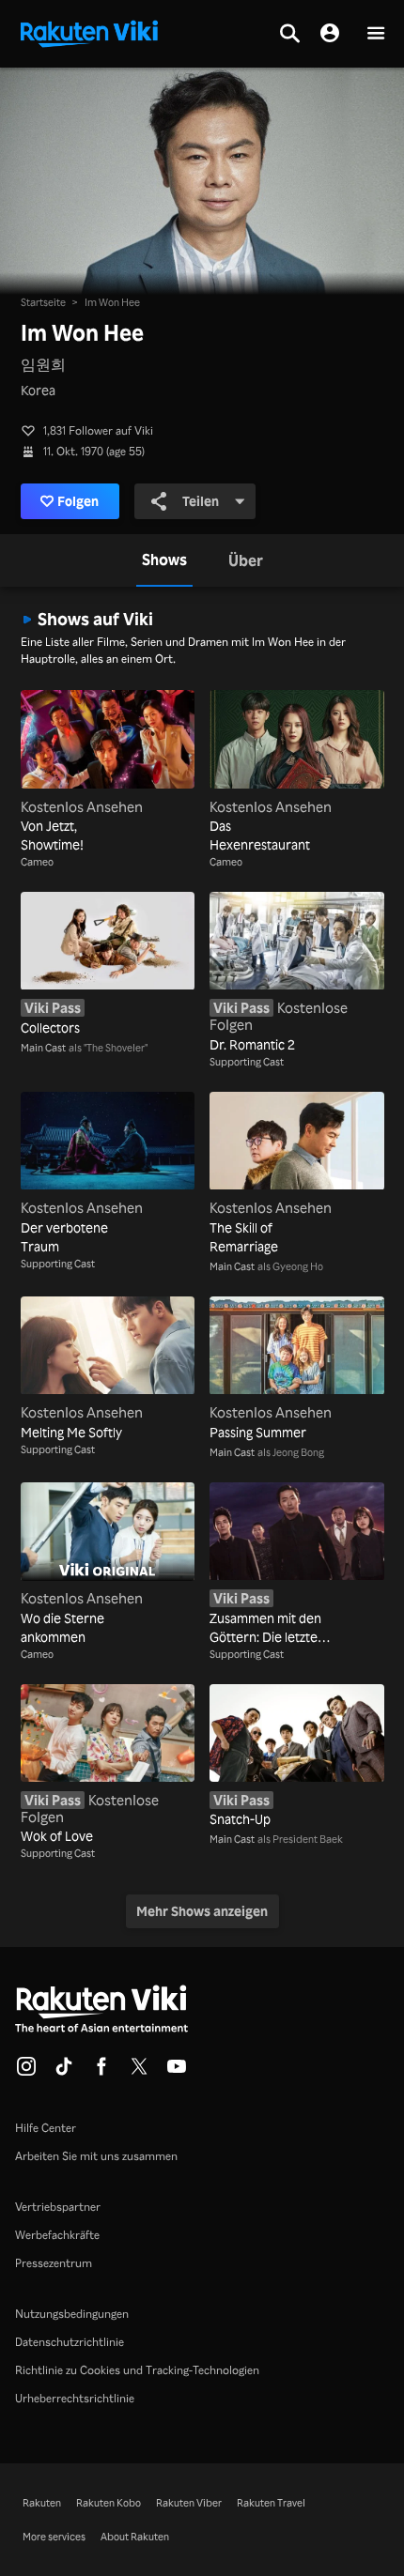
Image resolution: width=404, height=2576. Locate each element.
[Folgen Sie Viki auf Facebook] (101, 2072)
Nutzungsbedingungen (72, 2314)
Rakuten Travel (271, 2503)
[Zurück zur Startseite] (89, 32)
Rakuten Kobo (109, 2503)
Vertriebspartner (58, 2207)
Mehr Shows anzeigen (202, 1911)
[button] (376, 34)
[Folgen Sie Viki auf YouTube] (177, 2072)
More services (54, 2537)
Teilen (201, 501)
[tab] (164, 560)
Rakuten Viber (189, 2503)
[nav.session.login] (330, 34)
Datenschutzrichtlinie (70, 2342)
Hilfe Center (46, 2128)
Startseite (43, 302)
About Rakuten (135, 2537)
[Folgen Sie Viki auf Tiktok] (64, 2072)
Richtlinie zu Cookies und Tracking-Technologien (137, 2370)
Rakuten (42, 2503)
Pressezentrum (54, 2263)
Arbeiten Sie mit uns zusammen (96, 2156)
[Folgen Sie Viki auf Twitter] (139, 2072)
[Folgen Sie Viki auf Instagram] (26, 2072)
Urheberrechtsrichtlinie (75, 2398)
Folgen (78, 501)
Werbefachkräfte (57, 2235)
